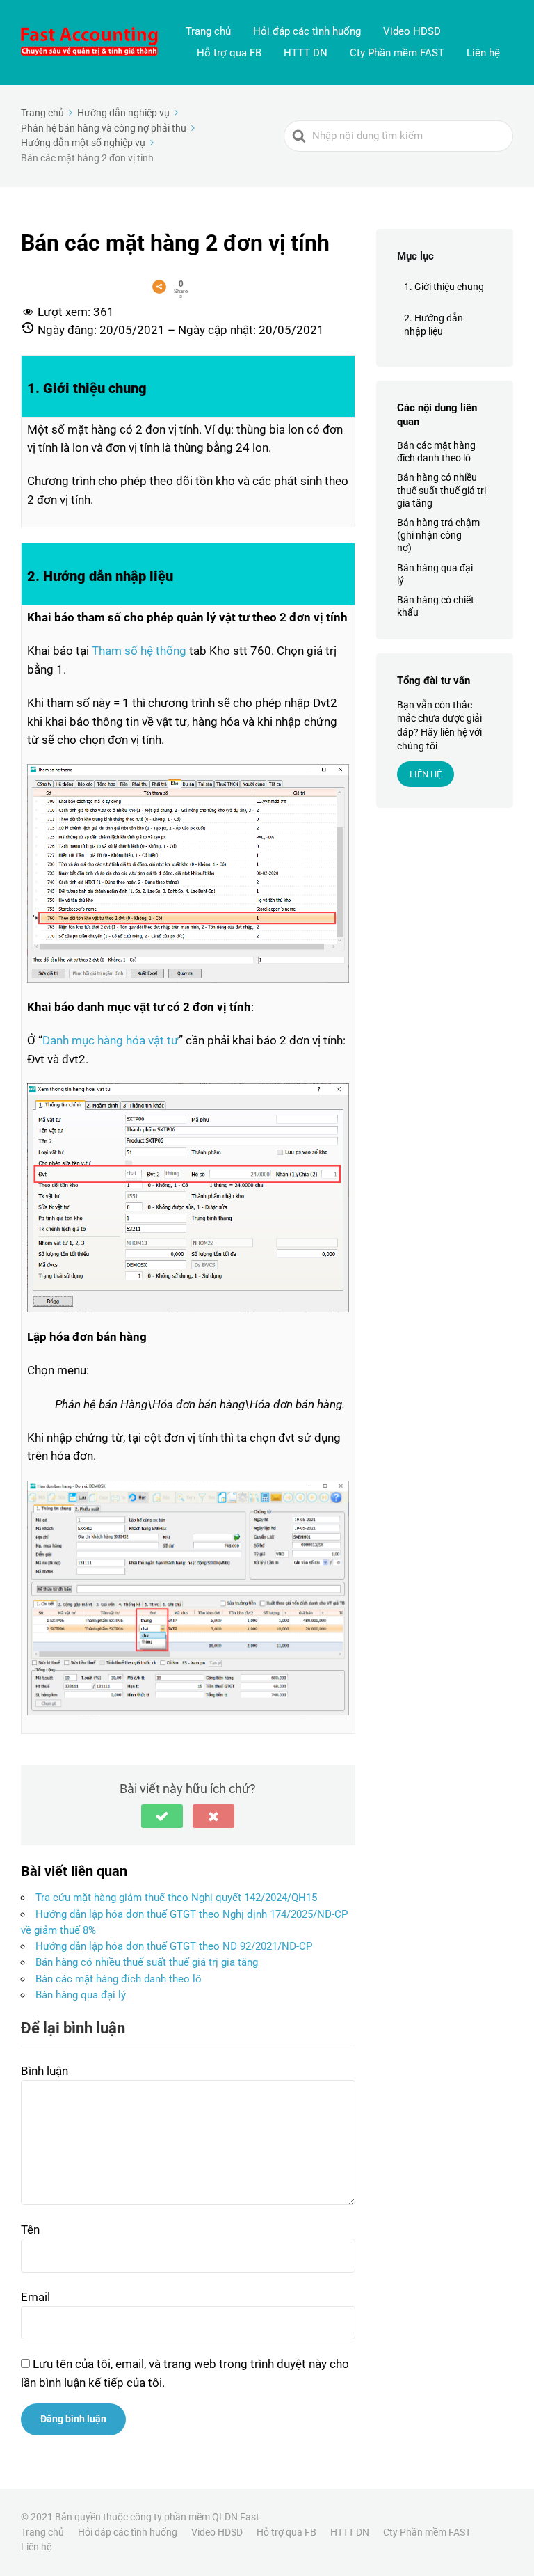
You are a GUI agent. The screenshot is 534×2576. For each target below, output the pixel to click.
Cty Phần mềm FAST (397, 53)
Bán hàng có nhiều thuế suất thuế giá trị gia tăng (147, 1962)
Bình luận (44, 2071)
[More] (159, 287)
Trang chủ (208, 31)
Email (35, 2297)
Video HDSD (412, 31)
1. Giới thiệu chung (444, 287)
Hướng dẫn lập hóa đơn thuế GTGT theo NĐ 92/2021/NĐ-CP (174, 1946)
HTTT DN (306, 53)
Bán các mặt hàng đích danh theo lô (119, 1979)
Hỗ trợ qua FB (229, 53)
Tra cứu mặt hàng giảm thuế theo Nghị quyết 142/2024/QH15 (176, 1898)
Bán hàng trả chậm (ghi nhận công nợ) (438, 535)
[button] (162, 1816)
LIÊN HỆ (426, 774)
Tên (30, 2229)
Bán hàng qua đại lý (81, 1995)
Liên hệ (483, 53)
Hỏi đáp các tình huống (307, 31)
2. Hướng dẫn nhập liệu (434, 325)
